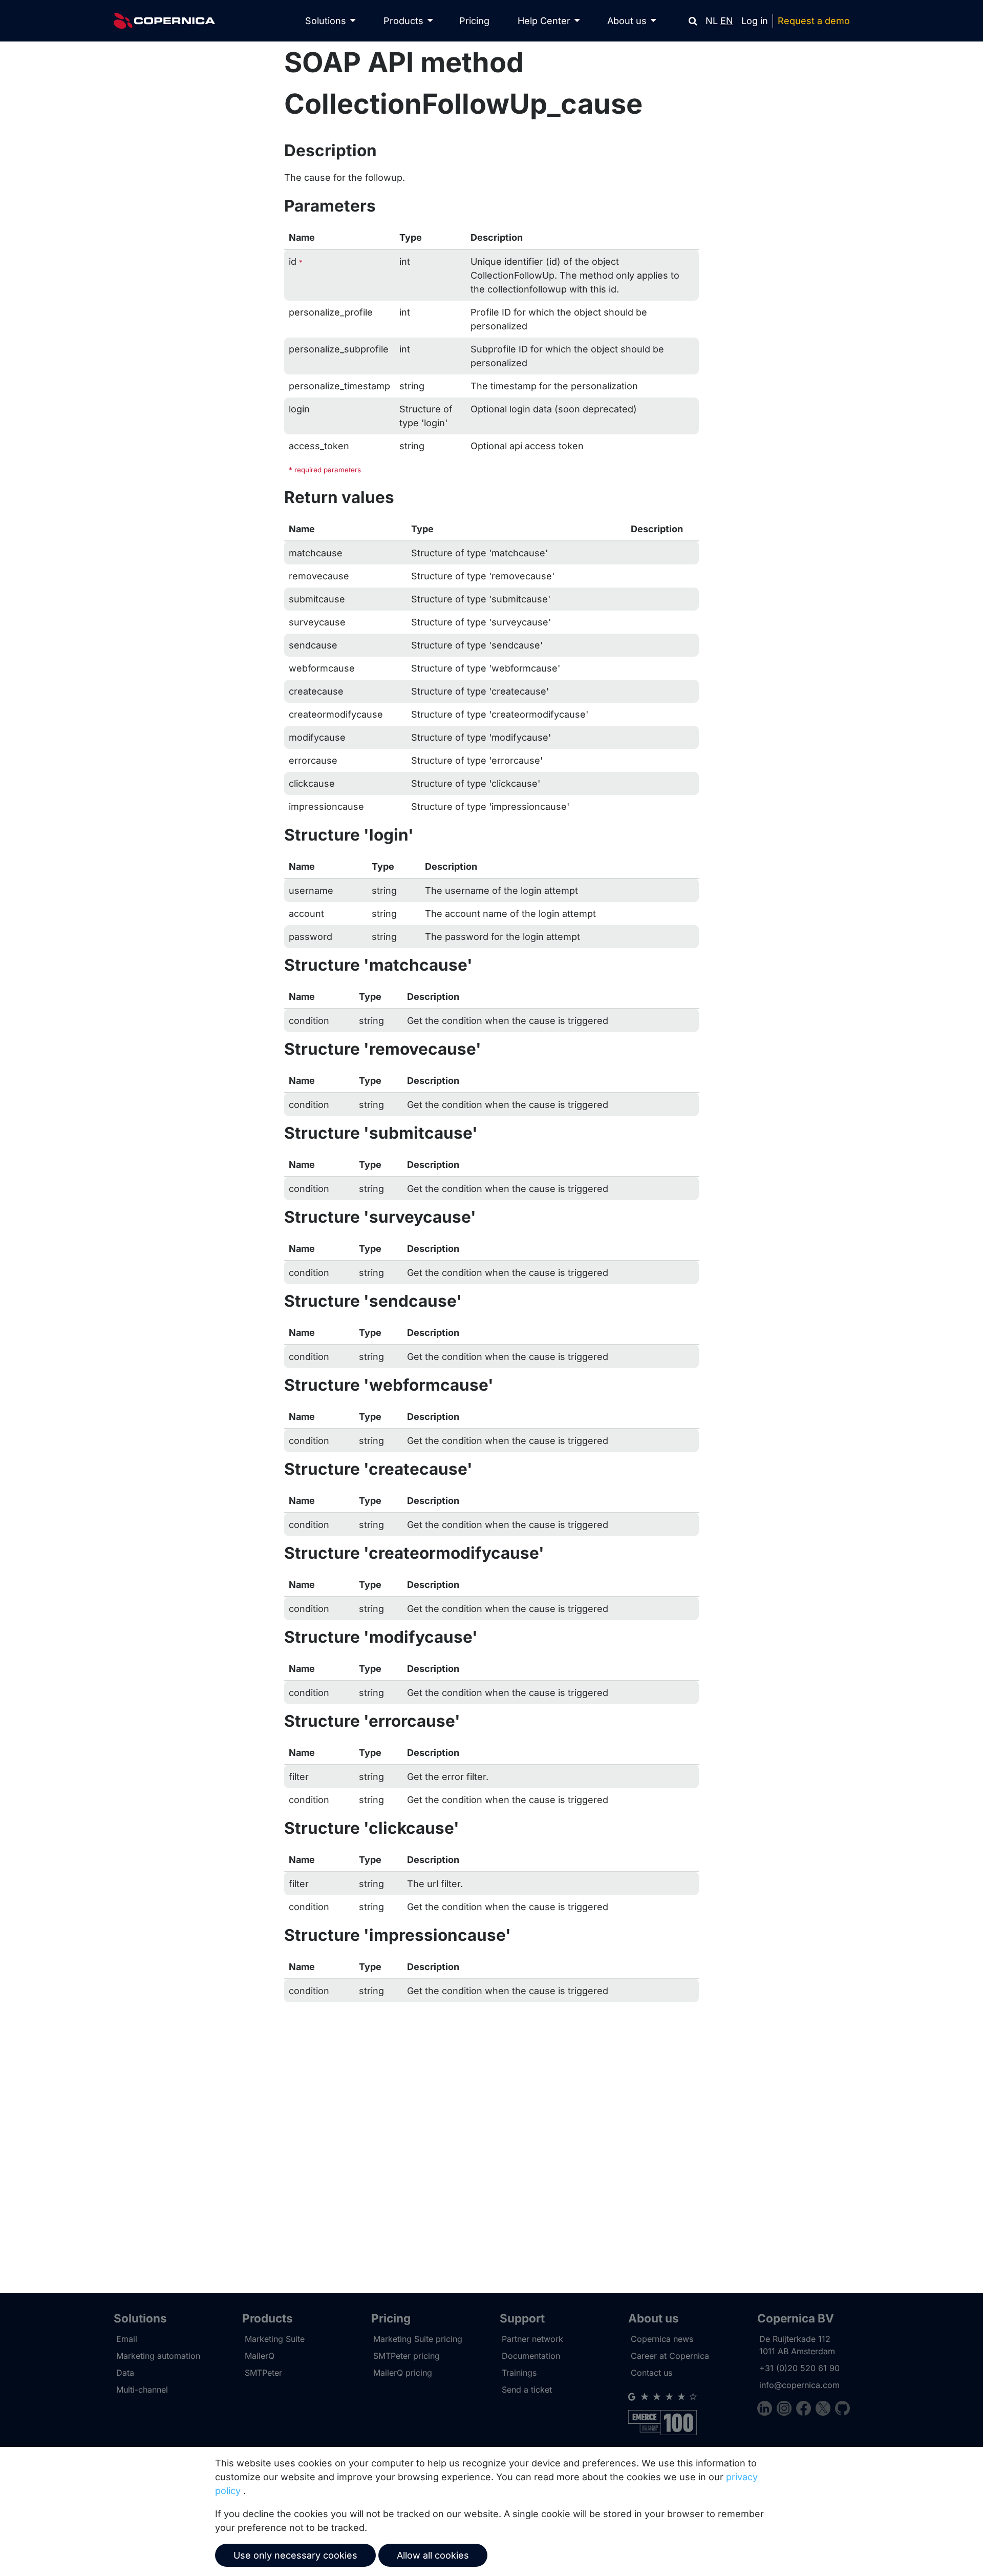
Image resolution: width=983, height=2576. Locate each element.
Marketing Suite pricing (418, 2339)
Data (125, 2373)
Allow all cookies (433, 2555)
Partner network (532, 2339)
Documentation (531, 2356)
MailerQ (260, 2356)
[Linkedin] (767, 2410)
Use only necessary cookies (295, 2555)
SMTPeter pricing (407, 2356)
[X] (825, 2410)
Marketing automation (158, 2356)
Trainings (519, 2373)
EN (727, 21)
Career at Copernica (670, 2356)
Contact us (651, 2373)
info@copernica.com (799, 2385)
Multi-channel (142, 2390)
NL (712, 21)
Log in (755, 21)
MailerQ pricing (403, 2373)
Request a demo (814, 21)
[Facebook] (806, 2410)
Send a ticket (527, 2390)
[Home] (164, 21)
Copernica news (662, 2339)
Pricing (474, 21)
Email (127, 2339)
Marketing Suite (275, 2339)
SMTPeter (263, 2373)
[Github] (842, 2410)
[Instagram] (786, 2410)
